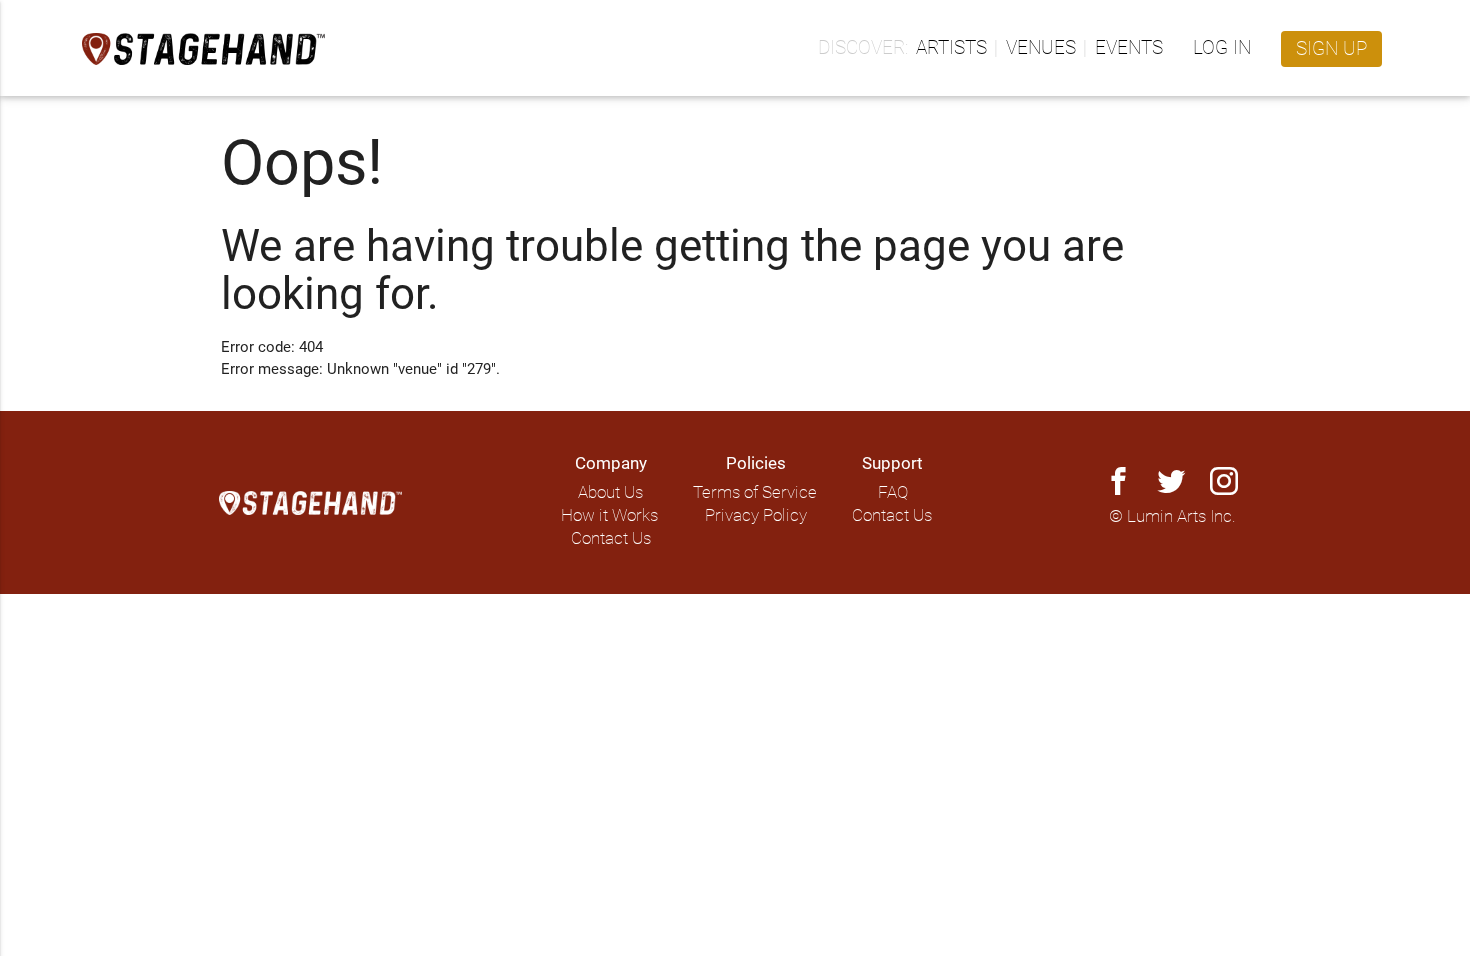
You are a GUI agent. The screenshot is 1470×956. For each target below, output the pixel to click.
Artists (951, 48)
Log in (1222, 48)
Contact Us (611, 538)
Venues (1041, 48)
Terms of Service (755, 492)
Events (1129, 48)
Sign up (1331, 49)
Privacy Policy (756, 515)
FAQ (893, 492)
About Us (610, 492)
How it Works (609, 515)
